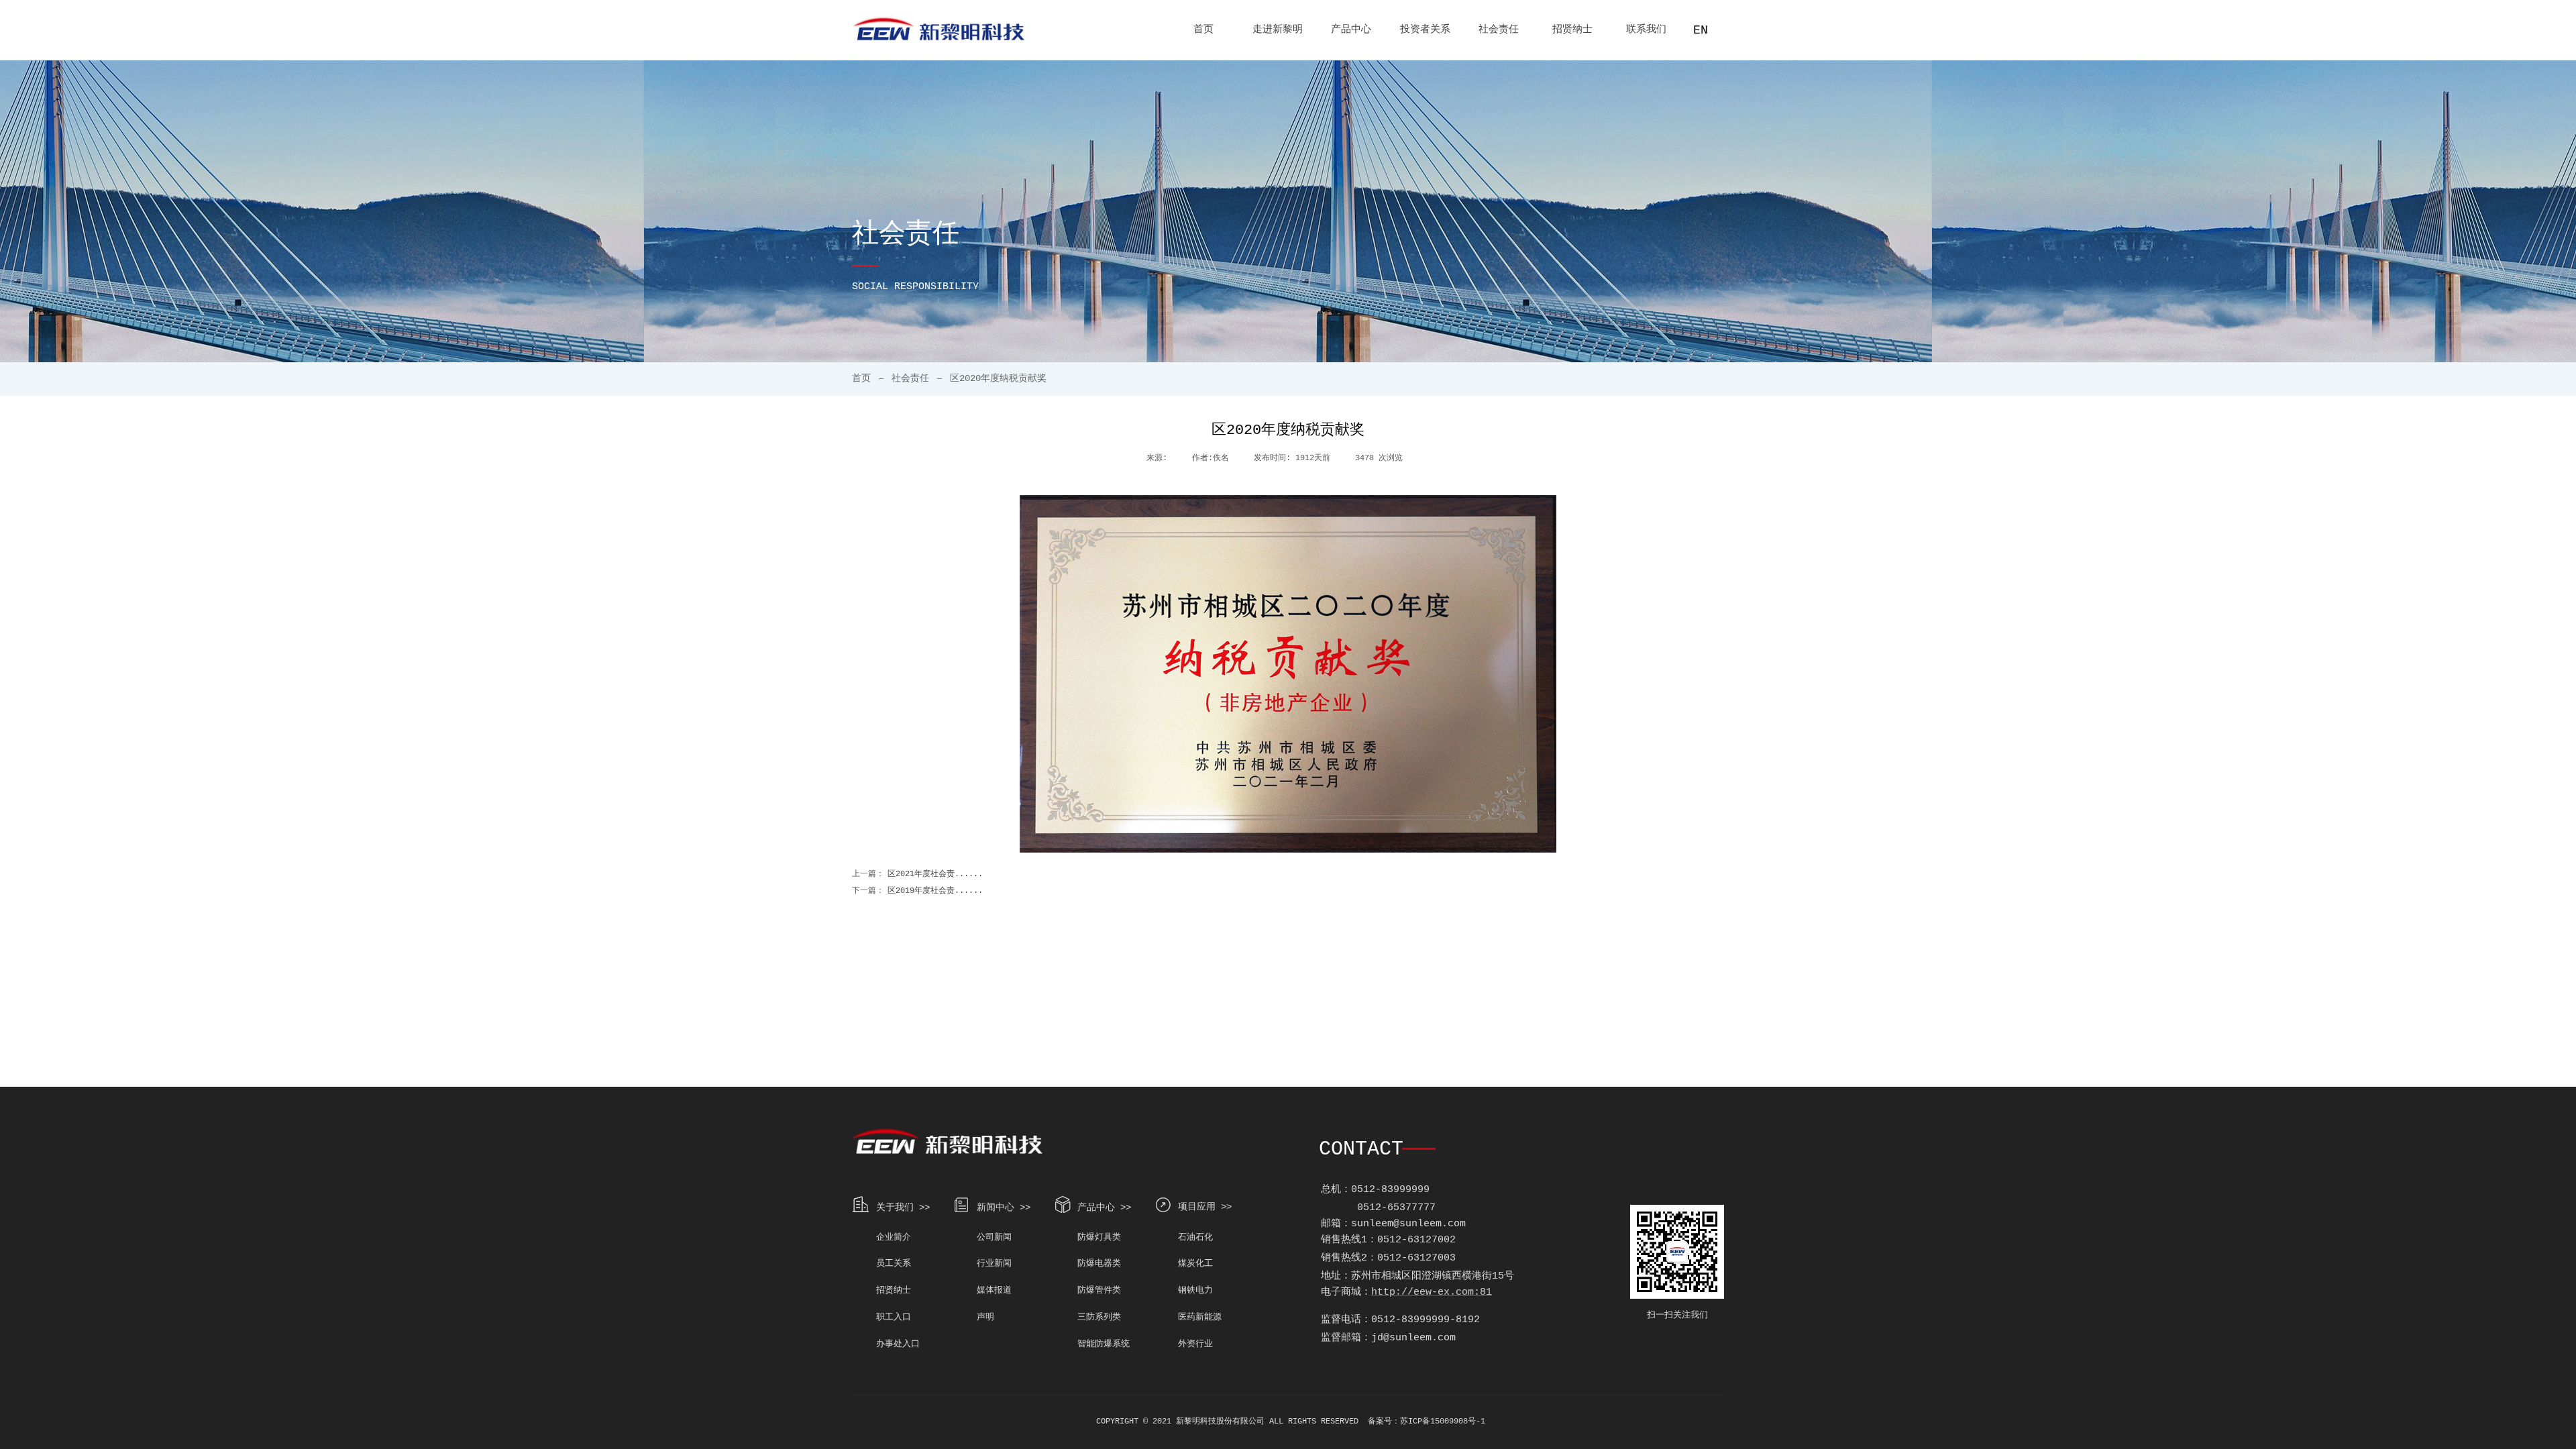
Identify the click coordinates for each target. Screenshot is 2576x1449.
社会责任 (1499, 30)
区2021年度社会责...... (917, 874)
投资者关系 (1425, 30)
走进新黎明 (1278, 30)
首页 (1203, 30)
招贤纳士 (1572, 30)
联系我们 (1646, 30)
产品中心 (1351, 30)
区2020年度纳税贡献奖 (998, 378)
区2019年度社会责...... (917, 891)
